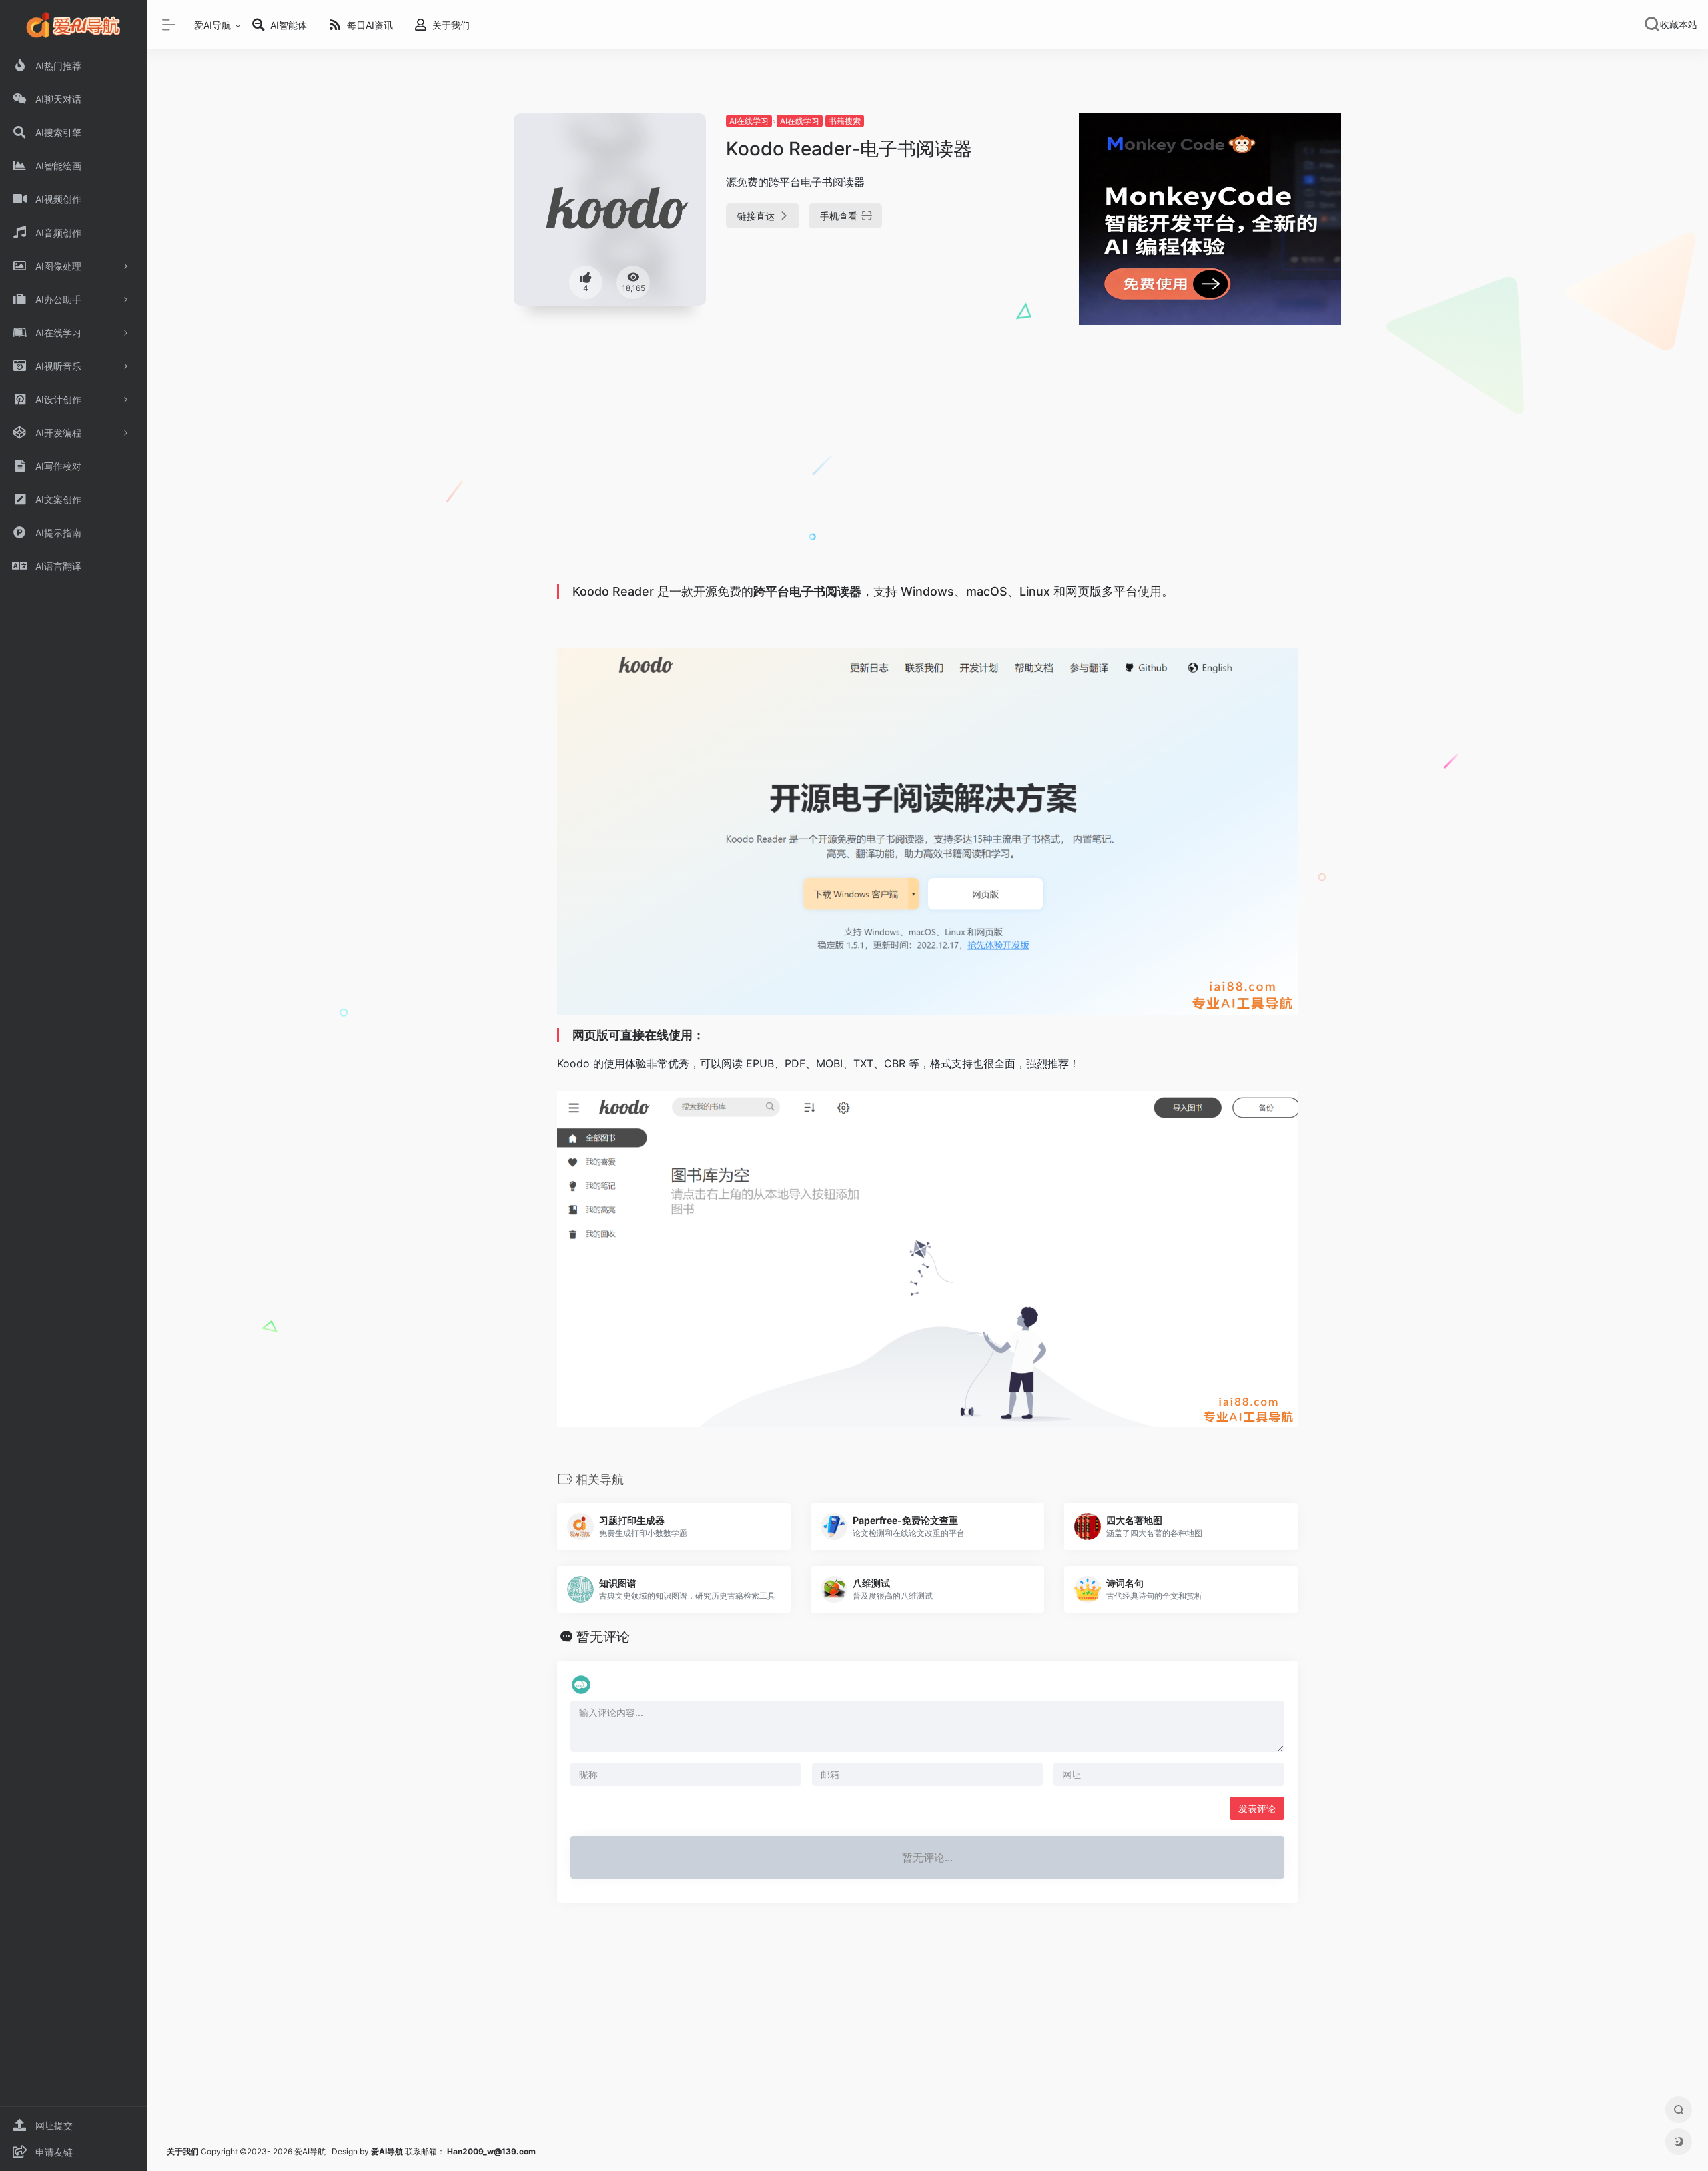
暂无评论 (603, 1637)
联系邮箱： (409, 2151)
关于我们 (183, 2151)
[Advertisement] (927, 479)
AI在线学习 (749, 121)
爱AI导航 (212, 25)
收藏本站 (1679, 25)
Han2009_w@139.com (491, 2151)
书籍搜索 (845, 121)
